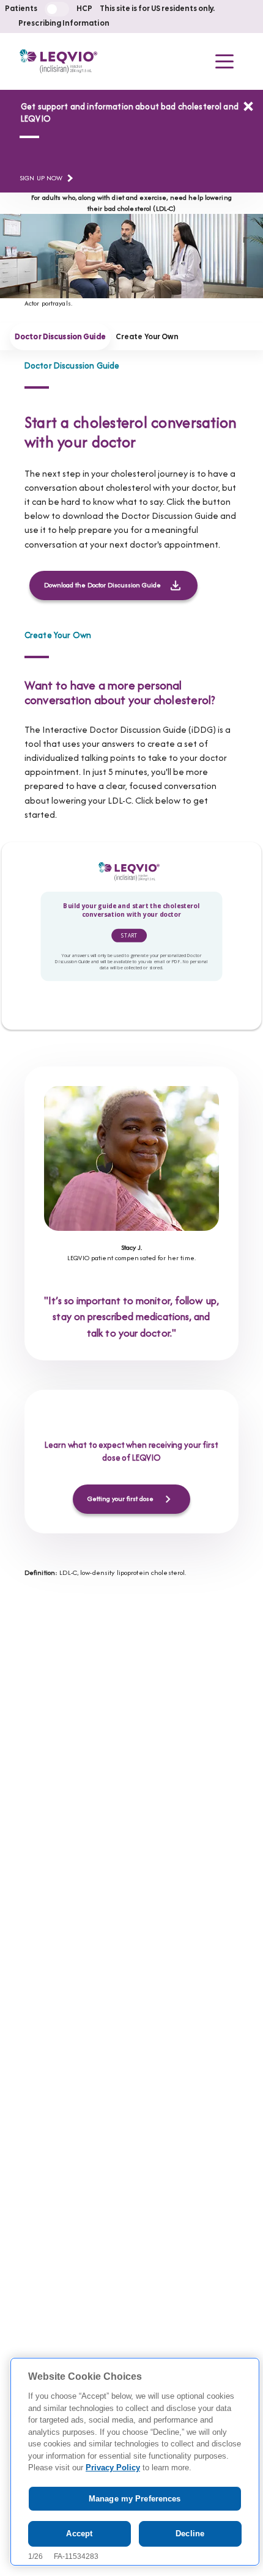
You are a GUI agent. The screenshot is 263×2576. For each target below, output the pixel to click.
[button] (224, 61)
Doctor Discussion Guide (60, 337)
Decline (190, 2534)
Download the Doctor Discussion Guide (102, 585)
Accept (79, 2534)
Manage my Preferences (135, 2499)
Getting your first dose (120, 1499)
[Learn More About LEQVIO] (248, 106)
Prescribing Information (64, 24)
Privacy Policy (113, 2468)
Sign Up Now (41, 178)
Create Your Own (147, 337)
